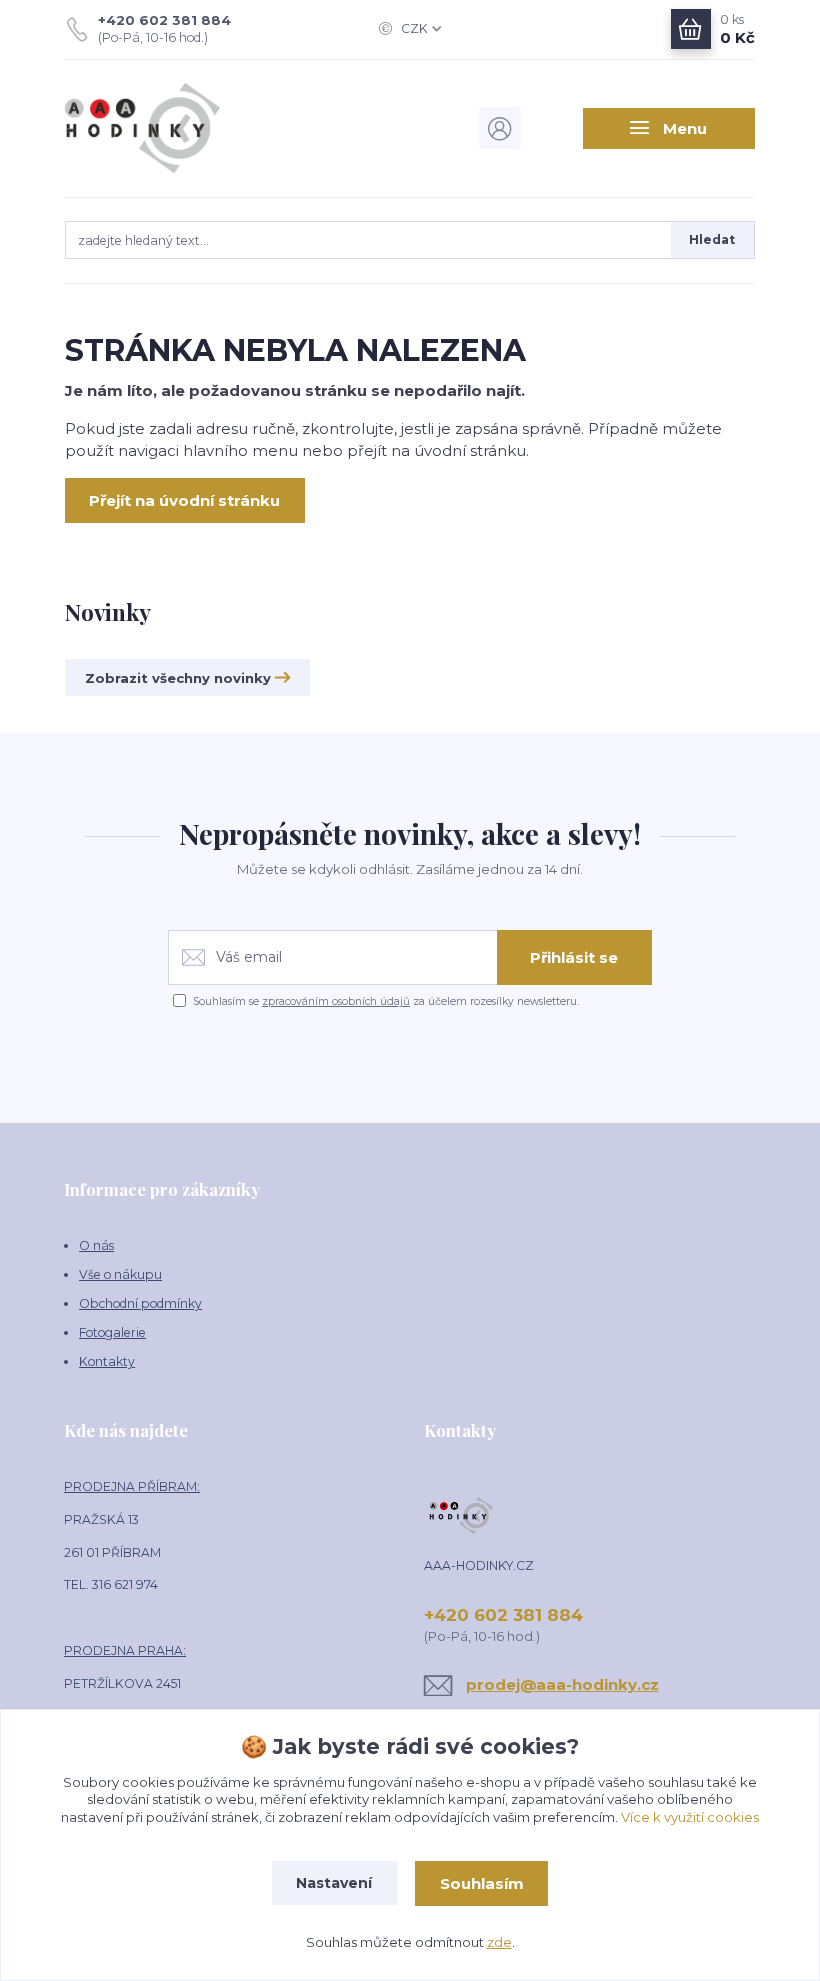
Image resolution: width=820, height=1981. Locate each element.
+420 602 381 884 (164, 20)
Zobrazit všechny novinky (178, 678)
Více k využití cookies (690, 1817)
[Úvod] (168, 128)
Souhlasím (482, 1883)
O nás (96, 1245)
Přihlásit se (574, 957)
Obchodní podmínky (140, 1303)
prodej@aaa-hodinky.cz (562, 1684)
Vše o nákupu (120, 1274)
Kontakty (107, 1361)
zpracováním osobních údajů (336, 1001)
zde (499, 1942)
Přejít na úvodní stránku (184, 500)
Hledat (712, 239)
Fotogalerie (112, 1332)
